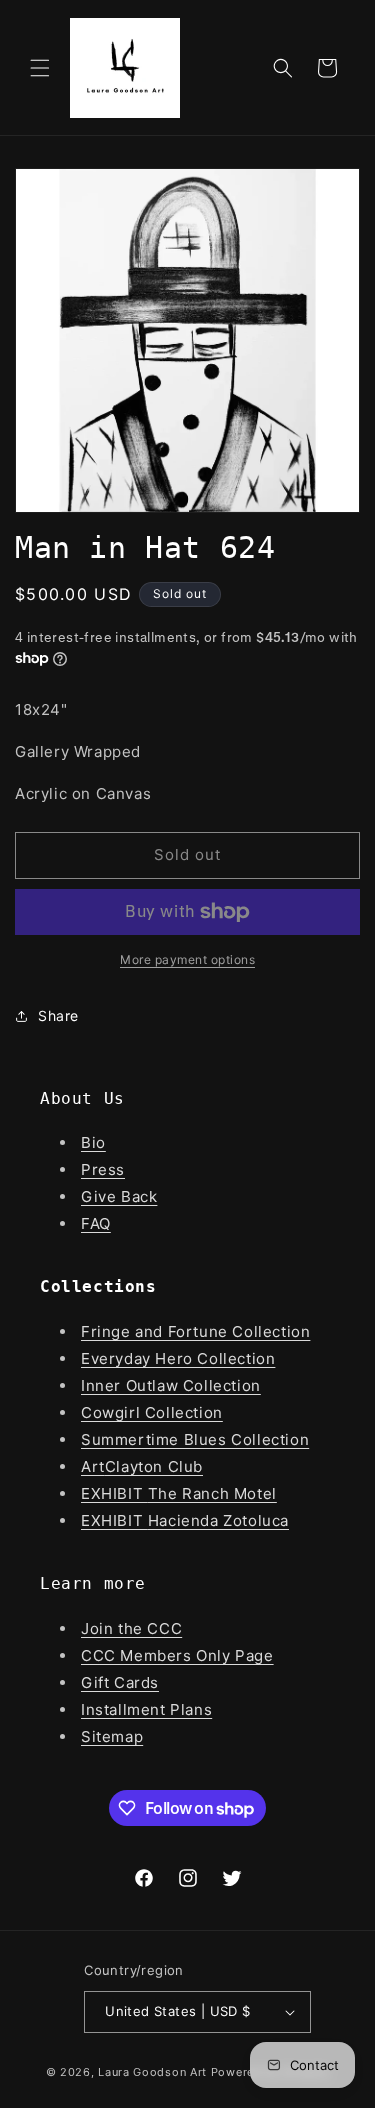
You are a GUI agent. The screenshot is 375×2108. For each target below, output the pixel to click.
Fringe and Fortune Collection (195, 1331)
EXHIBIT (114, 1493)
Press (103, 1169)
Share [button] (58, 1015)
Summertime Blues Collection (195, 1439)
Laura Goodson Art (152, 2072)
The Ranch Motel (212, 1493)
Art (93, 1466)
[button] (40, 68)
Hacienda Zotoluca (218, 1520)
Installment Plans (146, 1709)
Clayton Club (154, 1466)
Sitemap (112, 1736)
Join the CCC (131, 1628)
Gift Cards (120, 1682)
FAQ (96, 1223)
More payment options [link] (187, 959)
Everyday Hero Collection (178, 1358)
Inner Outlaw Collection (171, 1385)
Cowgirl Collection (152, 1412)
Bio (93, 1142)
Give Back (119, 1196)
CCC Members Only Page (177, 1655)
